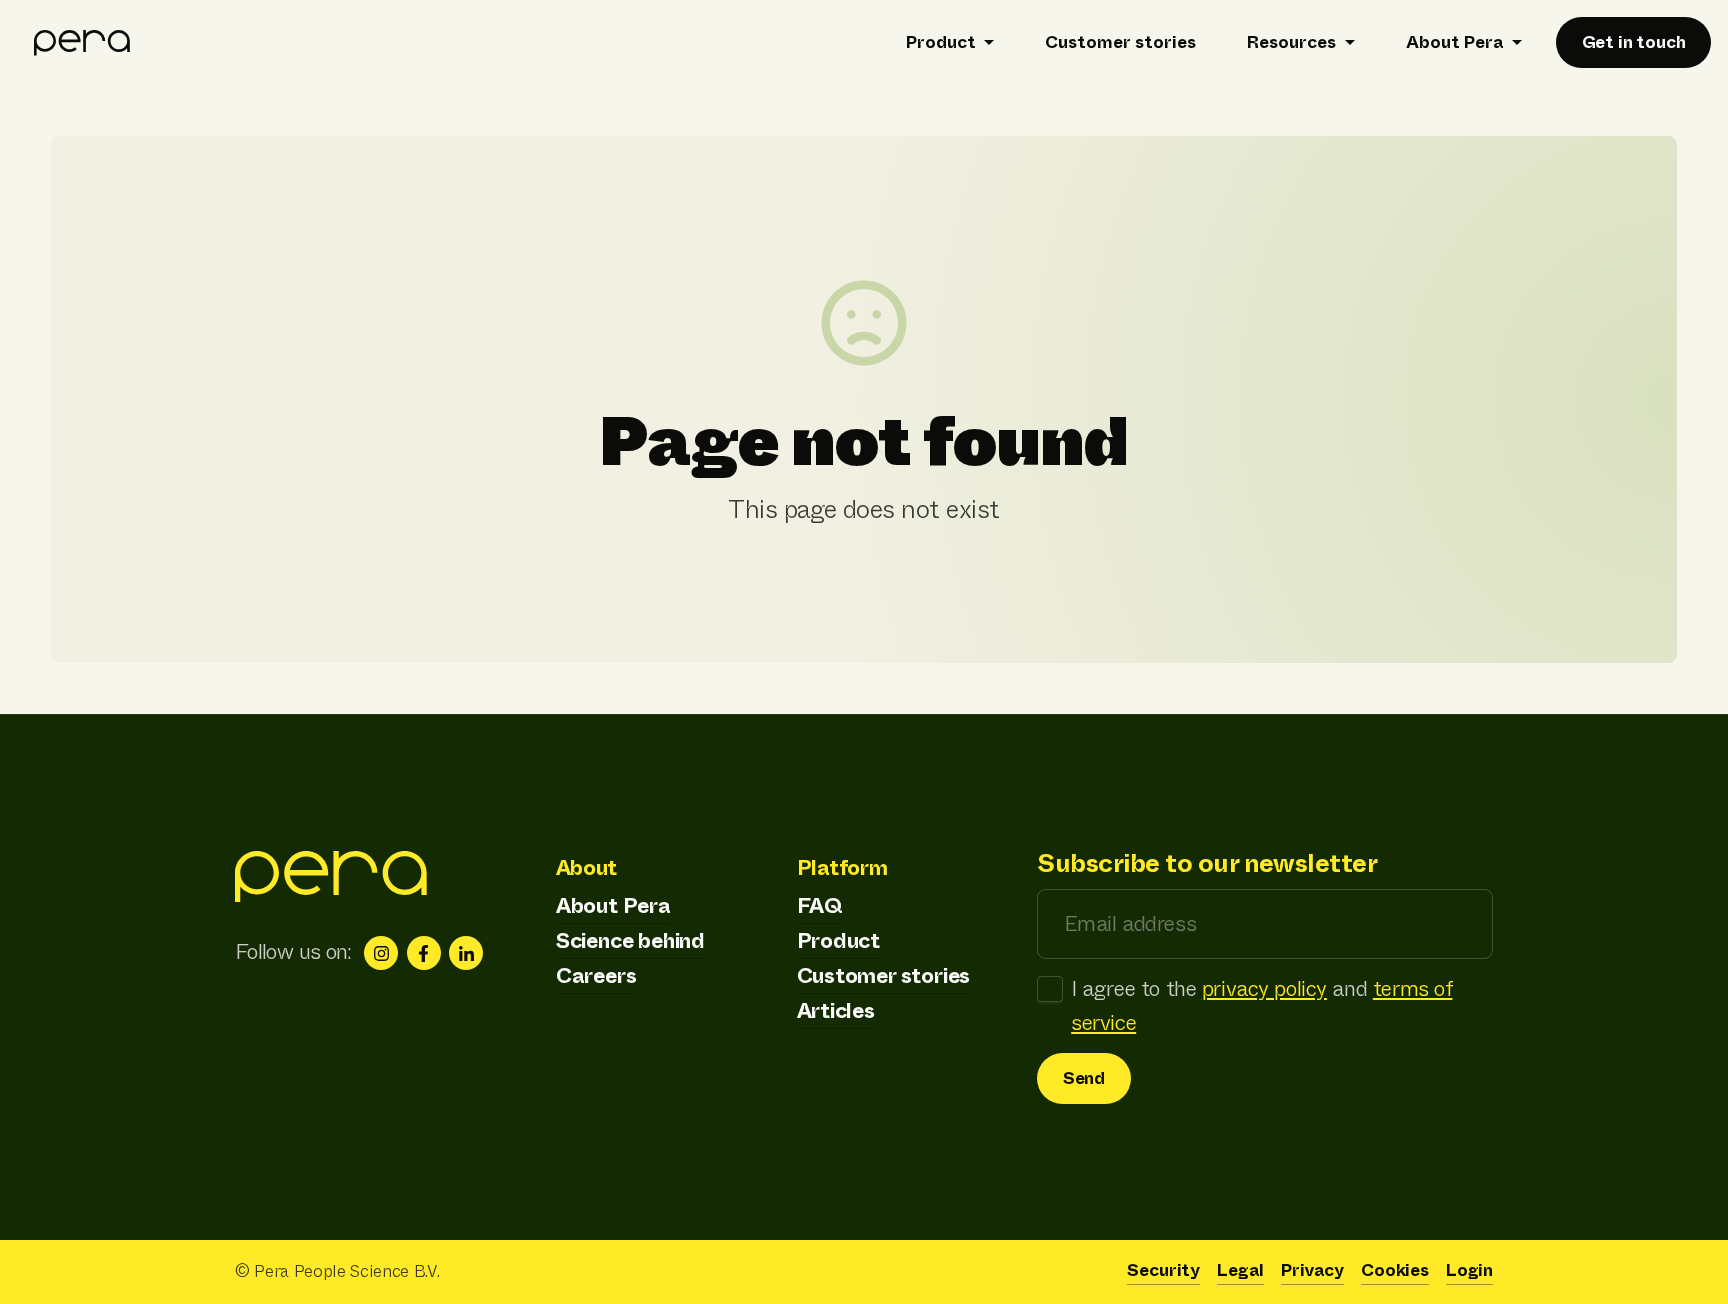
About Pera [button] (1455, 42)
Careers (596, 976)
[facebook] (424, 953)
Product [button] (941, 42)
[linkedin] (466, 953)
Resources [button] (1291, 42)
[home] (82, 42)
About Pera (613, 906)
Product (839, 941)
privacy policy (1264, 989)
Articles (836, 1011)
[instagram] (381, 953)
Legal (1240, 1270)
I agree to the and (1261, 1006)
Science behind (630, 941)
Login (1469, 1270)
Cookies (1395, 1270)
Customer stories (1120, 42)
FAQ (820, 906)
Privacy (1312, 1270)
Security (1163, 1270)
